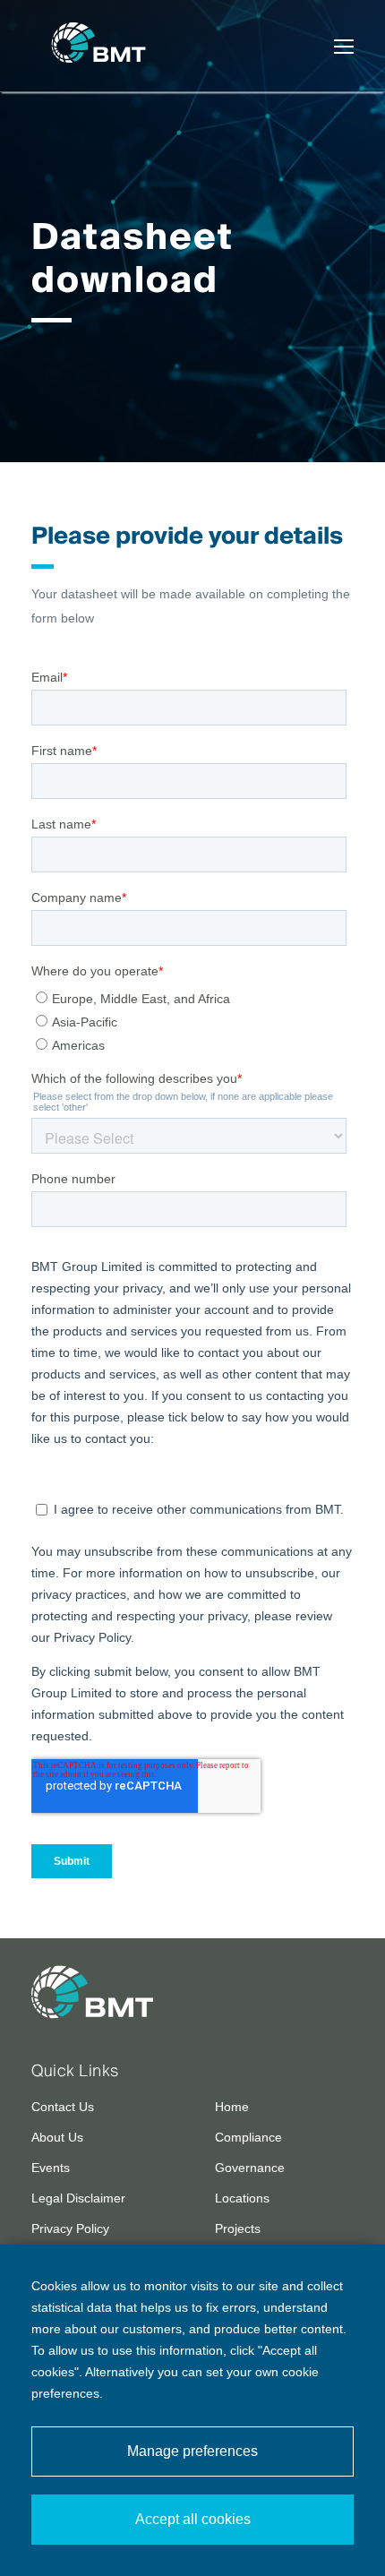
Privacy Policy (70, 2228)
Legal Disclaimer (78, 2198)
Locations (242, 2198)
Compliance (248, 2137)
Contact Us (63, 2107)
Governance (250, 2168)
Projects (238, 2228)
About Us (57, 2137)
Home (232, 2107)
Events (51, 2168)
